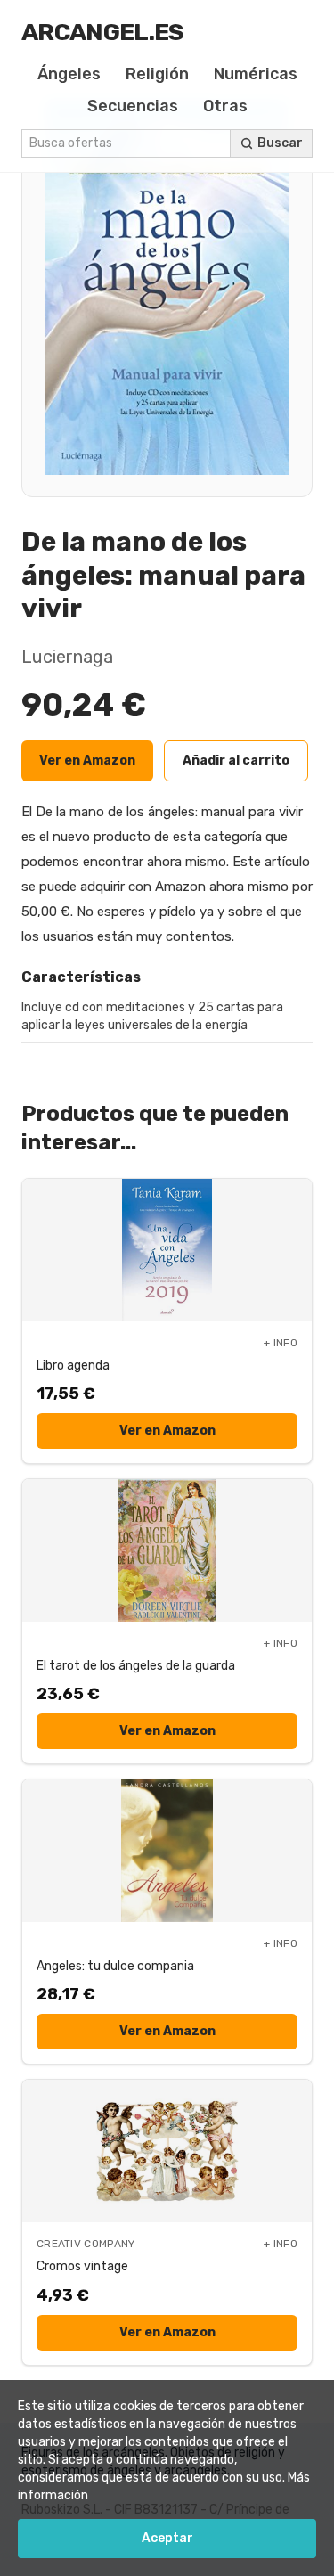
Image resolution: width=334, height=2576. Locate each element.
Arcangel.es (103, 32)
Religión (157, 74)
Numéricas (256, 74)
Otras (225, 106)
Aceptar (167, 2538)
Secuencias (133, 106)
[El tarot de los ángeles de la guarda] (167, 1550)
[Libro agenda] (167, 1250)
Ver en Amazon (87, 761)
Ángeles (69, 74)
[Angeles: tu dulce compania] (167, 1851)
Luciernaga (67, 657)
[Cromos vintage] (167, 2151)
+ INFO (281, 1343)
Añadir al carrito (236, 761)
